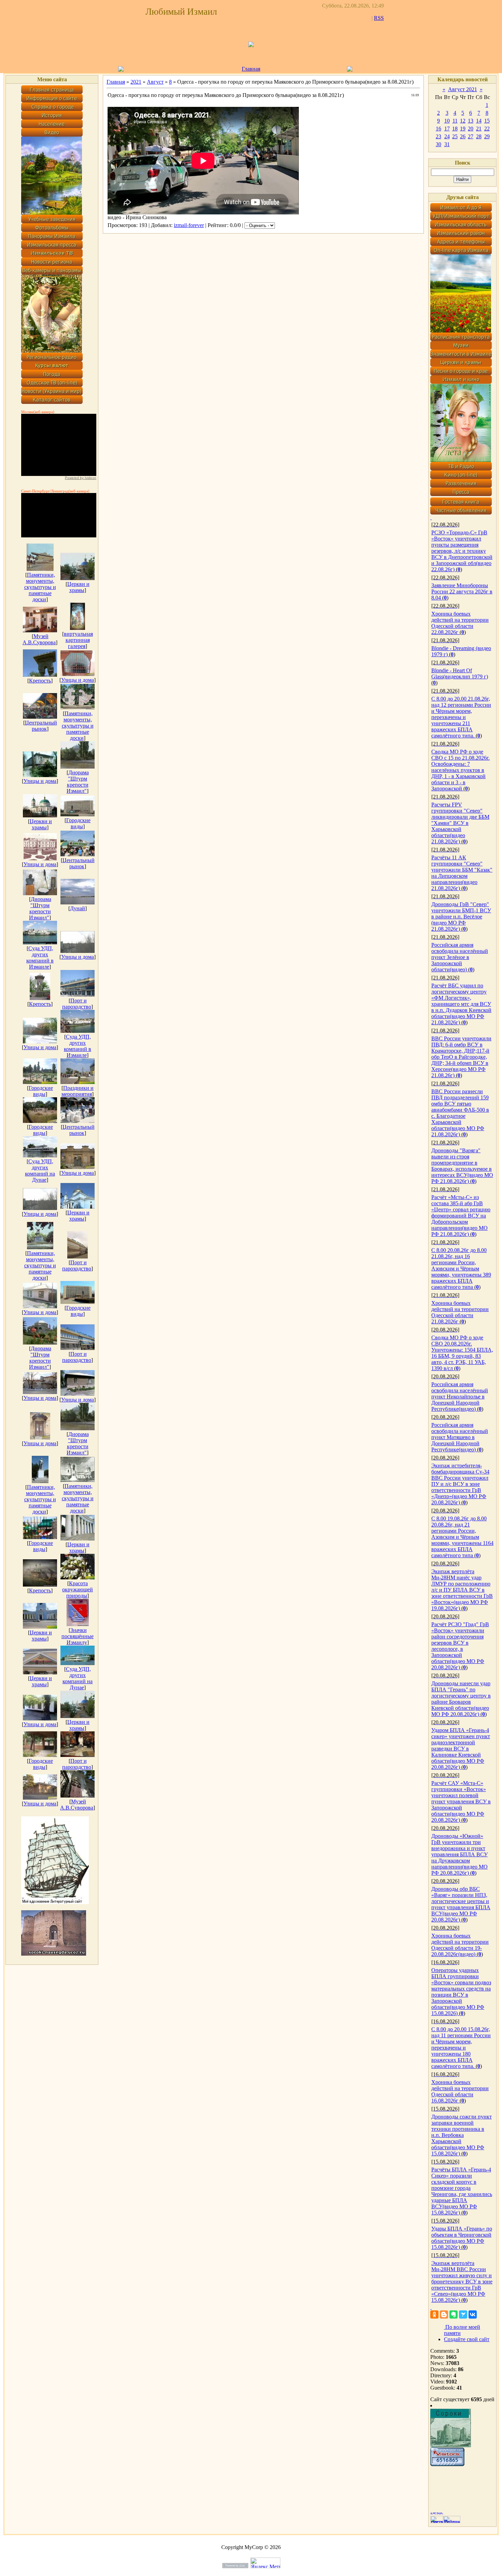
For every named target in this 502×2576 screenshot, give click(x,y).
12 (463, 121)
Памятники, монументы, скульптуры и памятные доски (40, 587)
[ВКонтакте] (473, 2314)
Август (155, 82)
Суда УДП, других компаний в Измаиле (40, 958)
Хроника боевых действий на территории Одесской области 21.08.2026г (460, 1312)
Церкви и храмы (78, 587)
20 (471, 129)
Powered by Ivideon (81, 478)
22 (487, 129)
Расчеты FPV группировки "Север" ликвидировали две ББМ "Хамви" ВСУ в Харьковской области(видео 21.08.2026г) (460, 823)
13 (471, 121)
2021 (136, 82)
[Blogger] (444, 2314)
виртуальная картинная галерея (78, 640)
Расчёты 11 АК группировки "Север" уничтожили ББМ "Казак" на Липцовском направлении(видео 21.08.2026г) (462, 873)
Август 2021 (463, 89)
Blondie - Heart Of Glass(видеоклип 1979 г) (460, 673)
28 (479, 136)
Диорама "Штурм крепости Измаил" (78, 782)
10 (447, 121)
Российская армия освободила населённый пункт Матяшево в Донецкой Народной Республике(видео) (460, 1437)
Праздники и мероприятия (78, 1091)
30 (438, 144)
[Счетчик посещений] (447, 2464)
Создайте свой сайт (467, 2339)
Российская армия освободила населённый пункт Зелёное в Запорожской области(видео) (460, 957)
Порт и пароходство (77, 1004)
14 (479, 121)
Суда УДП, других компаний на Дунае (40, 1171)
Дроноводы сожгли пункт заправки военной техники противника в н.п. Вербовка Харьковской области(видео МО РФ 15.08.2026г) (462, 2135)
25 (455, 136)
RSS (379, 18)
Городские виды (78, 823)
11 (455, 121)
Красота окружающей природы (78, 1589)
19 (463, 129)
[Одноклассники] (434, 2314)
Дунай (78, 908)
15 (487, 121)
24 (447, 136)
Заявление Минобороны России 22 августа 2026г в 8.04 (462, 592)
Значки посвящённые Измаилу (78, 1636)
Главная (251, 69)
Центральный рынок (41, 726)
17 (447, 129)
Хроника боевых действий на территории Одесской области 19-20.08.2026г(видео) (460, 1945)
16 (438, 129)
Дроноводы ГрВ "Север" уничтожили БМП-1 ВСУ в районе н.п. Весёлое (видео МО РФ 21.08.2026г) (461, 917)
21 (479, 129)
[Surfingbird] (463, 2314)
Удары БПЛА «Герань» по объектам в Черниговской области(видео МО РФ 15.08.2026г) (462, 2238)
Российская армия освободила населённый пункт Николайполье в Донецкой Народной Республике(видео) (460, 1397)
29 (487, 136)
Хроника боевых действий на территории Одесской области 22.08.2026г (460, 623)
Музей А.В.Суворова (39, 639)
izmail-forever (189, 225)
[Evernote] (454, 2314)
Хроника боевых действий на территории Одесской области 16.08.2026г (460, 2091)
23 (438, 136)
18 (455, 129)
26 (463, 136)
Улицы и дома (78, 680)
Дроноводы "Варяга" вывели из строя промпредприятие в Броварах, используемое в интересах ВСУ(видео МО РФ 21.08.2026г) (462, 1166)
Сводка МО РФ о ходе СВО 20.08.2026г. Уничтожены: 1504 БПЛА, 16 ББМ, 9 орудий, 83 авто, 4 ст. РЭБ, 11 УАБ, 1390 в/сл (462, 1353)
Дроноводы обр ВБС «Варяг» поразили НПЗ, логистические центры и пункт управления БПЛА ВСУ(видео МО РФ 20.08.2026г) (461, 1904)
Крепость (40, 681)
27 (471, 136)
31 (447, 144)
